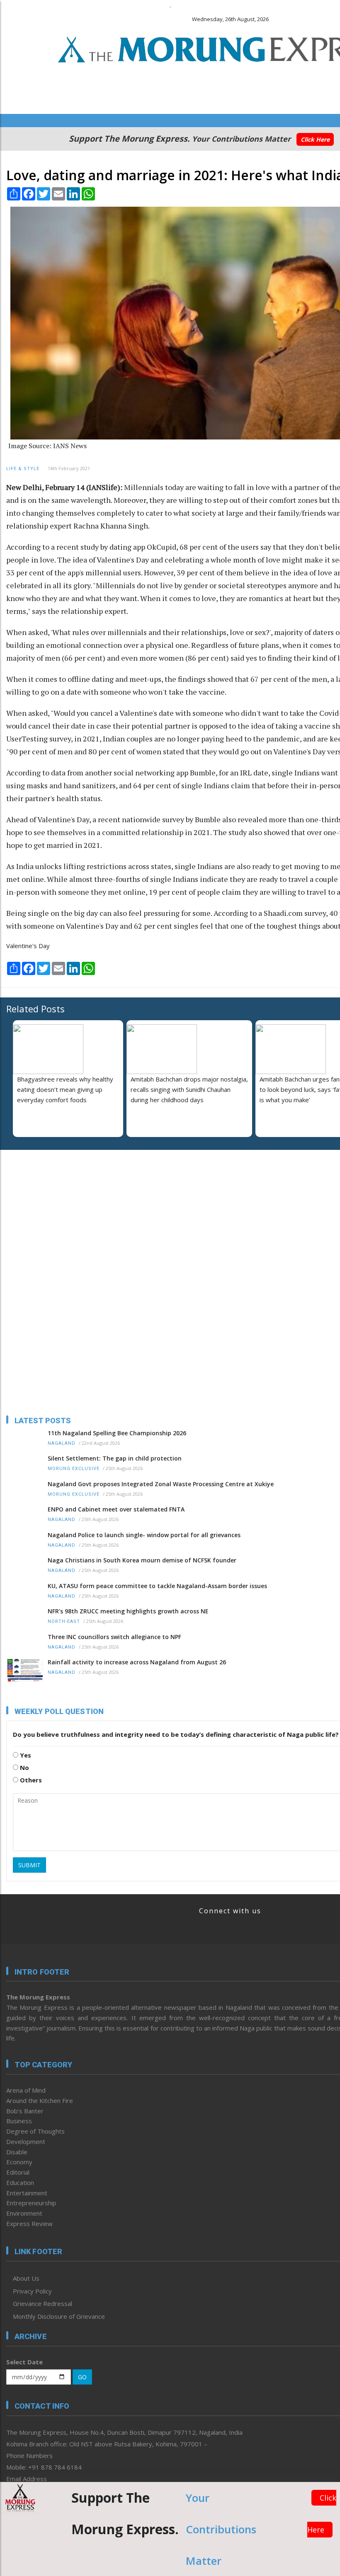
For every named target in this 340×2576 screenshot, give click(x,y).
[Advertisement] (58, 1210)
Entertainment (27, 2193)
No (24, 1767)
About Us (26, 2278)
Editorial (18, 2172)
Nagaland (62, 1443)
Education (20, 2182)
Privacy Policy (32, 2291)
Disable (17, 2152)
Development (26, 2141)
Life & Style (23, 469)
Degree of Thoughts (35, 2131)
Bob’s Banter (25, 2111)
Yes (25, 1755)
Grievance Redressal (42, 2303)
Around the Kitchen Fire (40, 2100)
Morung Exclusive (74, 1469)
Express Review (29, 2224)
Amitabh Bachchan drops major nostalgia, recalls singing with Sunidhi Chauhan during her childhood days (189, 1089)
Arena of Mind (26, 2090)
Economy (19, 2162)
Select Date (24, 2362)
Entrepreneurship (31, 2203)
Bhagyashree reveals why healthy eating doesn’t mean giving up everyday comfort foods (65, 1089)
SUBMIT (29, 1865)
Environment (24, 2213)
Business (19, 2121)
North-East (64, 1621)
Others (30, 1780)
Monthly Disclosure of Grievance (59, 2316)
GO (82, 2377)
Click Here (315, 139)
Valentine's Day (28, 946)
